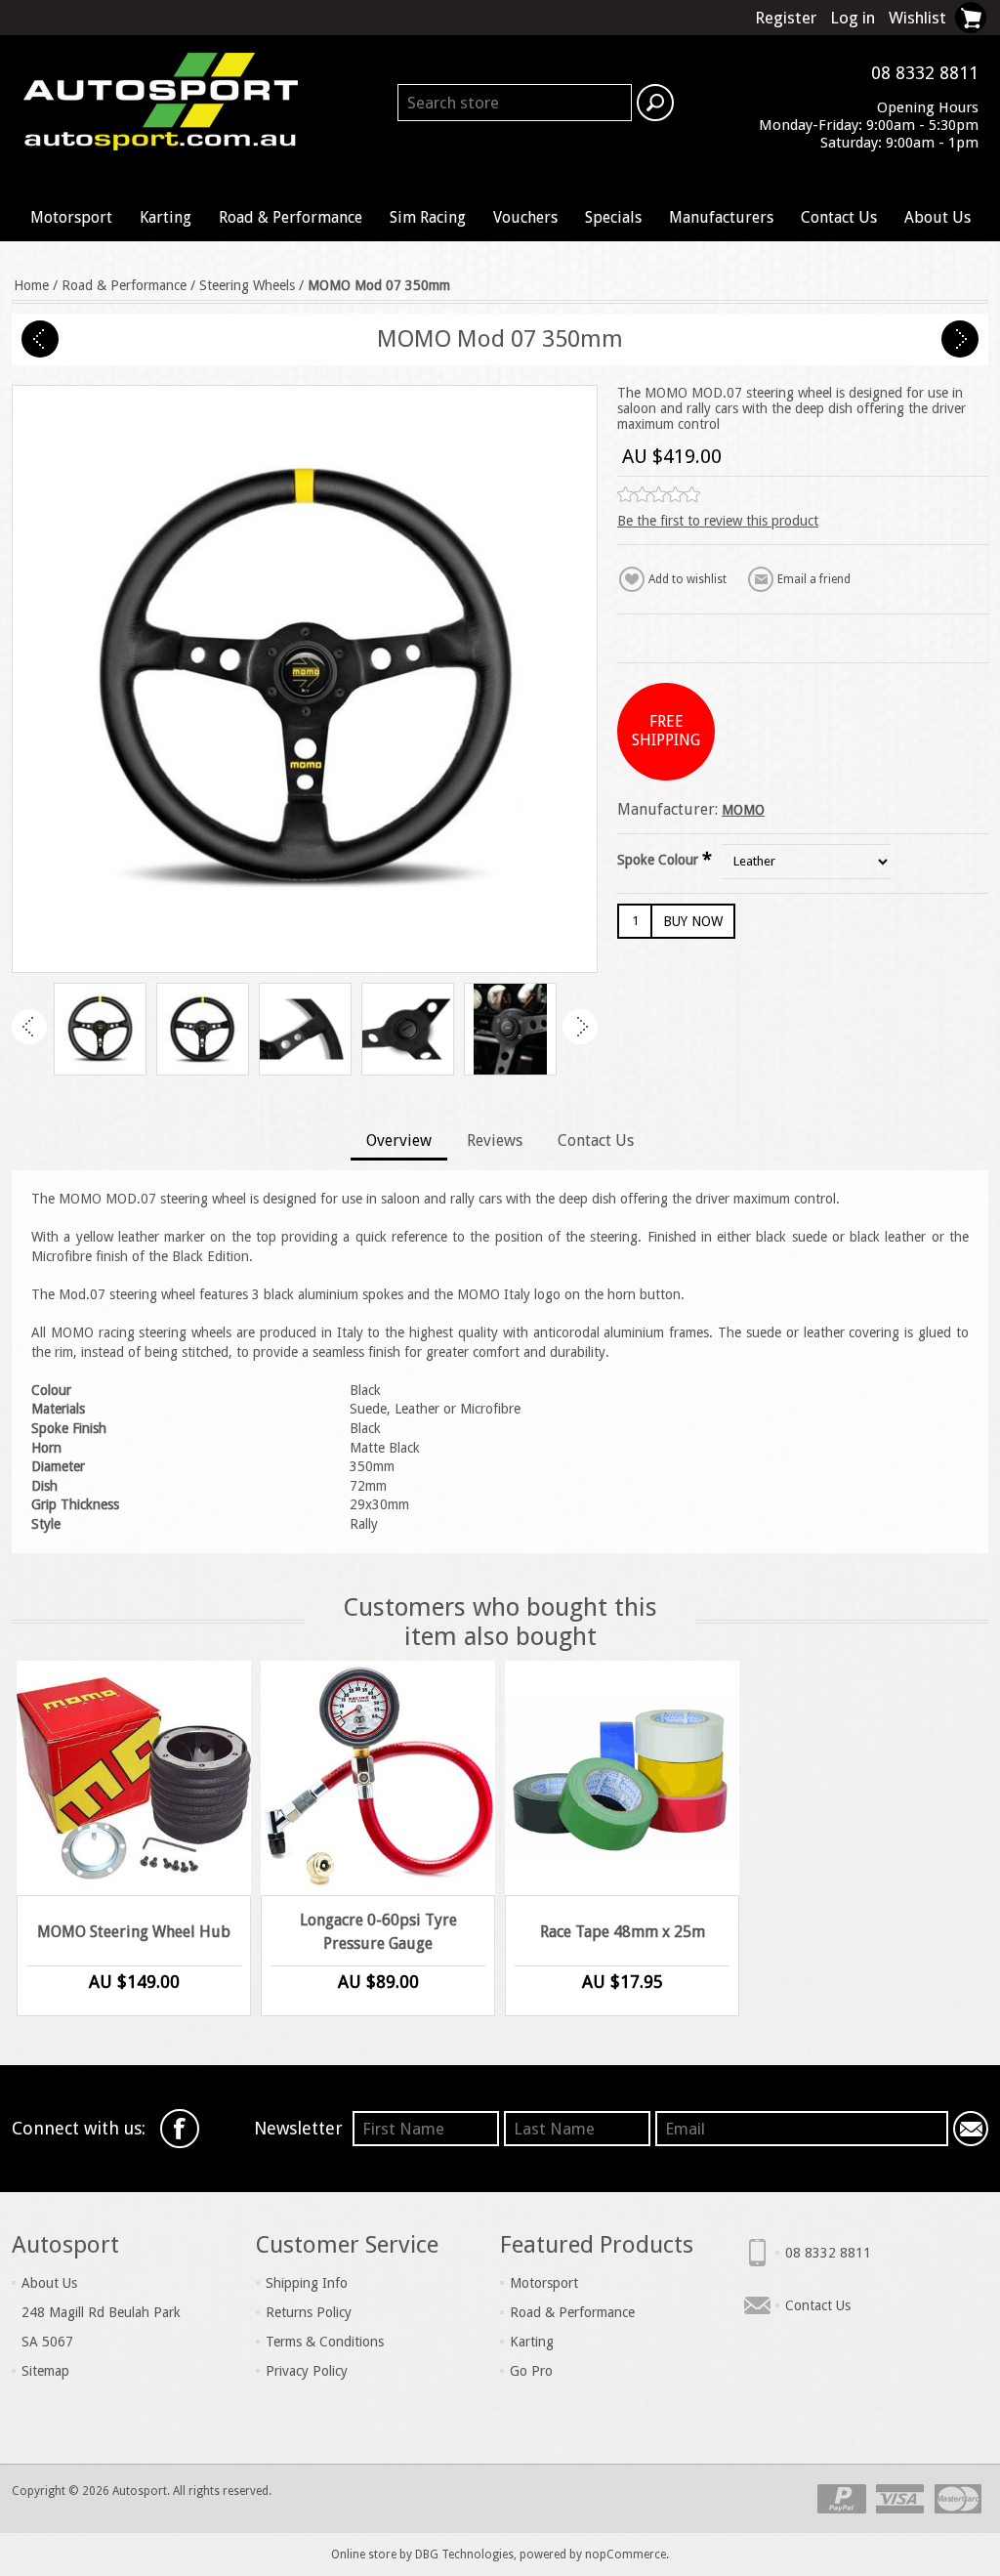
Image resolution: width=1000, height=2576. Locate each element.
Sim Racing (428, 217)
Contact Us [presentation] (596, 1140)
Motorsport (71, 217)
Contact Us (839, 217)
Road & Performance (291, 217)
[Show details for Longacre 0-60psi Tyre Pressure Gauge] (378, 1778)
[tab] (399, 1142)
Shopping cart (971, 18)
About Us (937, 217)
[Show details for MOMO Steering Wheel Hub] (134, 1778)
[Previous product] (40, 339)
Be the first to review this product (718, 521)
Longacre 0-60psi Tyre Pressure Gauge (378, 1932)
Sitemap (45, 2371)
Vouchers (525, 217)
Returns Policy (309, 2312)
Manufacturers (721, 217)
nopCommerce (625, 2555)
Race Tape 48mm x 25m (623, 1932)
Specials (613, 217)
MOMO (743, 810)
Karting (166, 217)
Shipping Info (307, 2283)
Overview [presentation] (399, 1140)
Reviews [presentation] (495, 1140)
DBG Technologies (464, 2555)
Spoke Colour (660, 860)
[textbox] (515, 103)
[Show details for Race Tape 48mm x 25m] (622, 1778)
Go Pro (531, 2371)
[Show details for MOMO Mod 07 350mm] (100, 1029)
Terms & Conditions (325, 2342)
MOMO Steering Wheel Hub (134, 1932)
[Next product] (960, 339)
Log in (853, 18)
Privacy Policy (307, 2371)
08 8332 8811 (828, 2253)
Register (786, 18)
